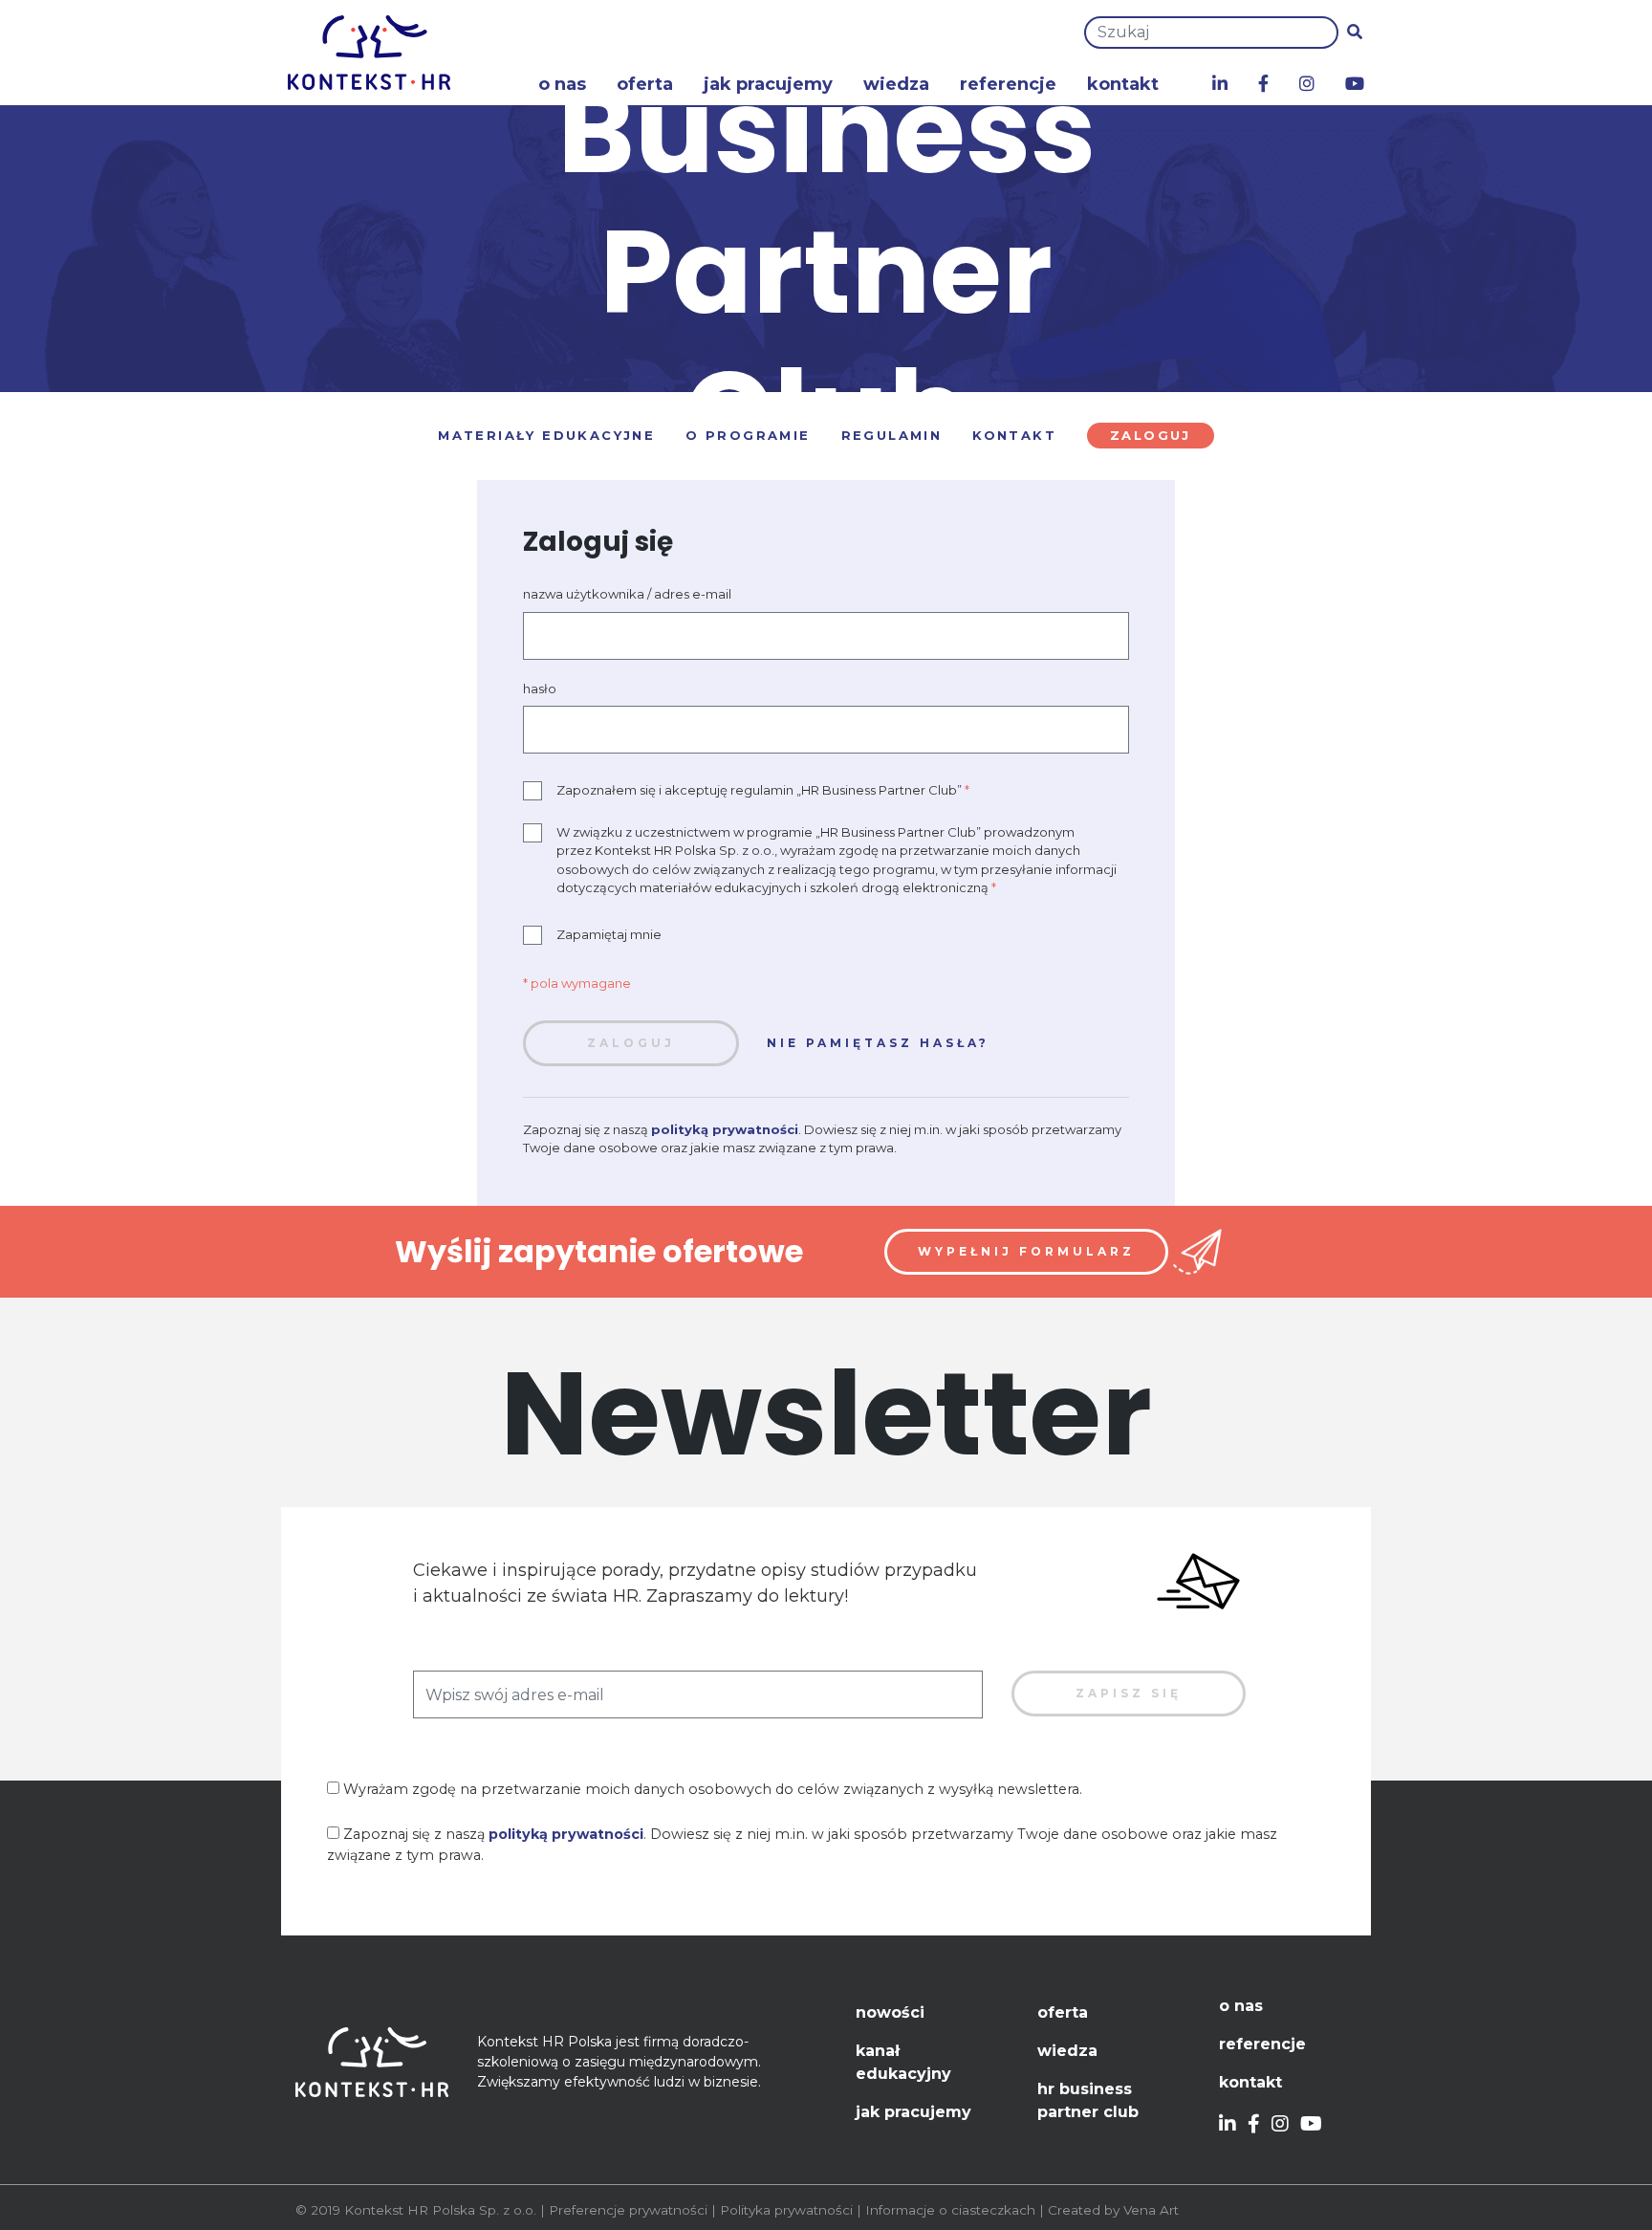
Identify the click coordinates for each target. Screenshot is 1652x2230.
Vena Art (1151, 2210)
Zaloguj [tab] (1151, 435)
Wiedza (896, 84)
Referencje (1008, 84)
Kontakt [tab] (1014, 435)
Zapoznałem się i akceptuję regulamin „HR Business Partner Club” (763, 790)
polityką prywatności (725, 1129)
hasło (540, 689)
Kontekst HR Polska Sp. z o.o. (440, 2210)
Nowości (890, 2012)
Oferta (645, 84)
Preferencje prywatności (628, 2210)
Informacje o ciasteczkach (950, 2210)
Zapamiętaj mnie (609, 934)
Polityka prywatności (786, 2210)
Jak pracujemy (768, 84)
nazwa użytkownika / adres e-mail (627, 594)
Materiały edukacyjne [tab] (546, 435)
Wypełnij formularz (1026, 1251)
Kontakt (1123, 84)
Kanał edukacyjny (903, 2062)
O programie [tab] (748, 435)
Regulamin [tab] (892, 435)
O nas (562, 84)
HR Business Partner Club (1088, 2100)
